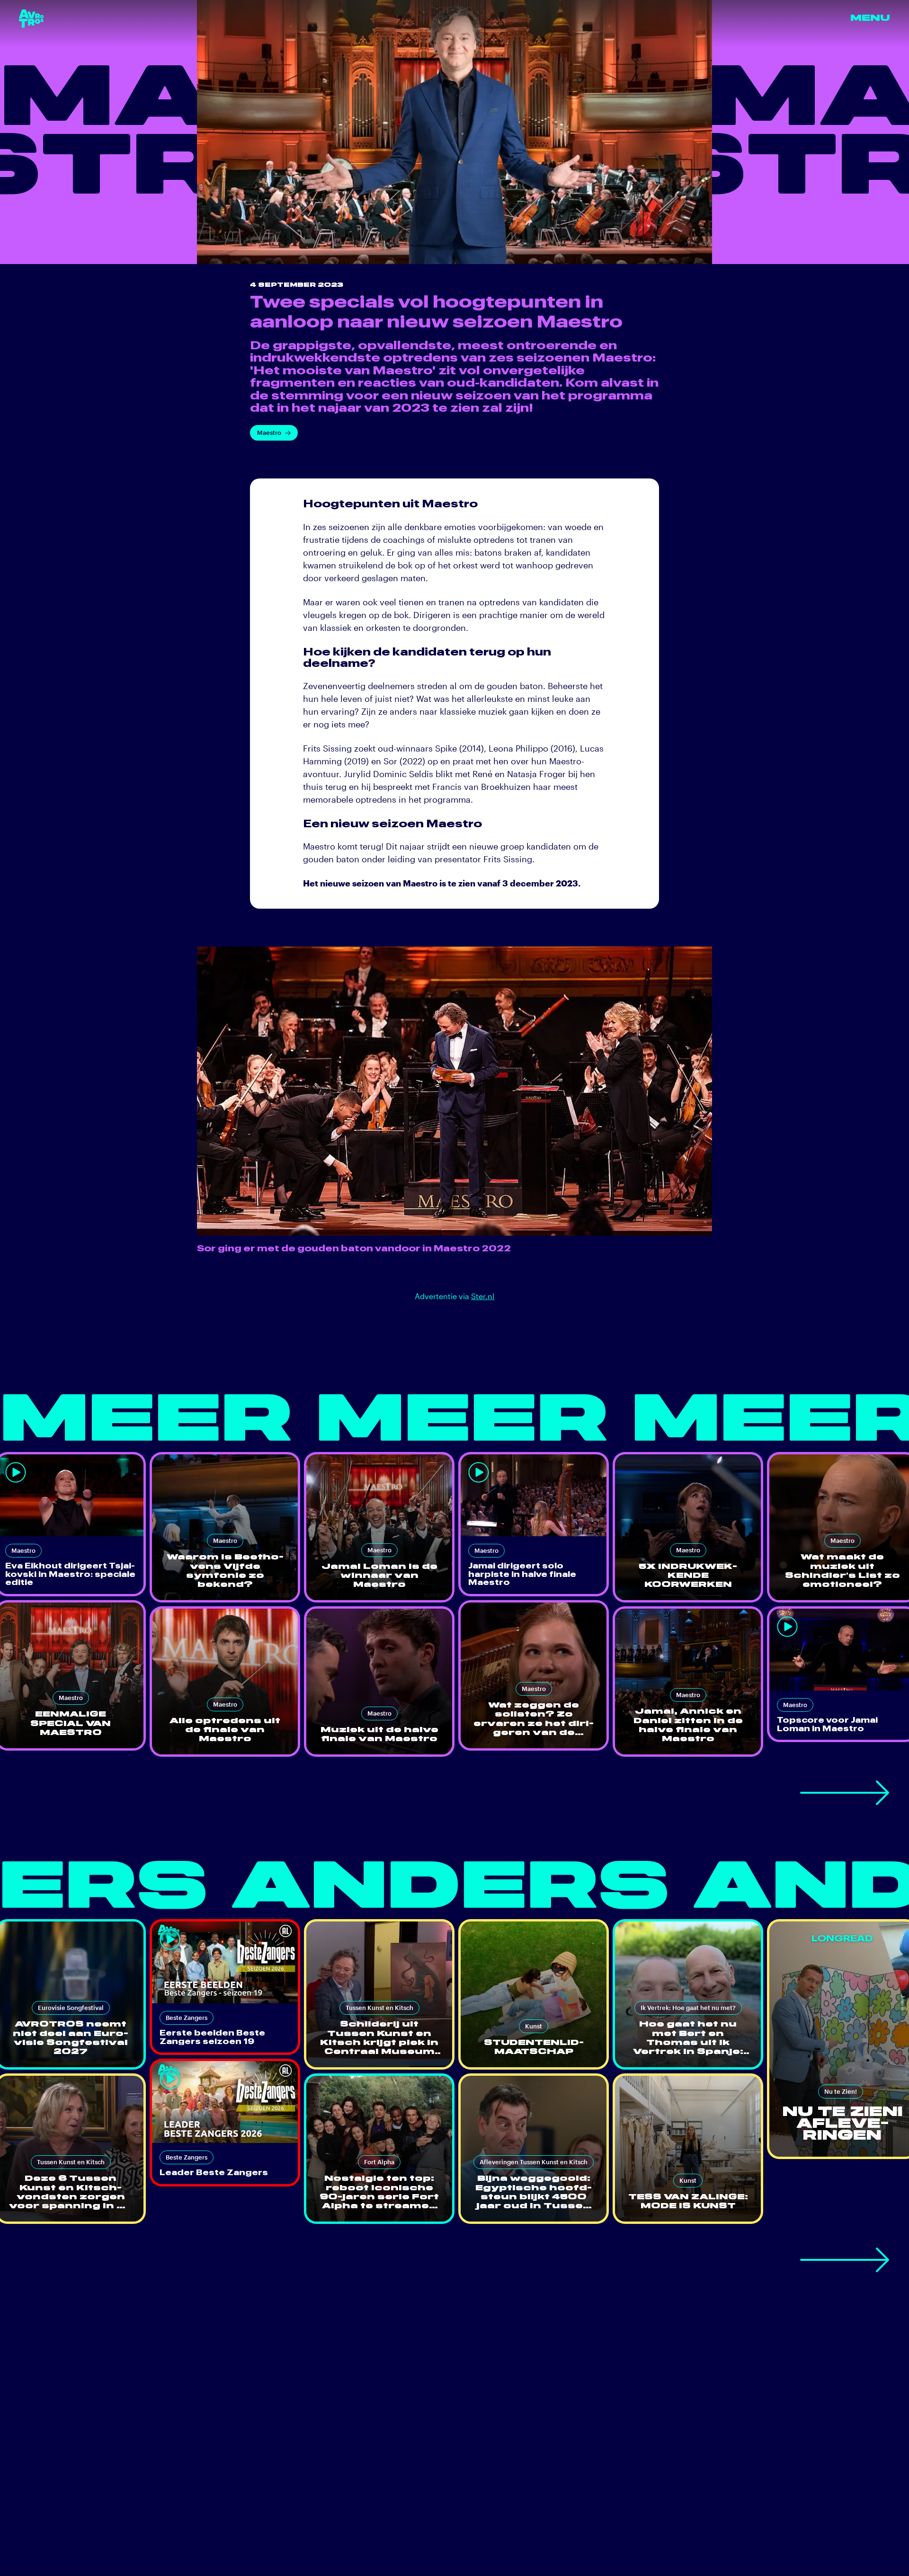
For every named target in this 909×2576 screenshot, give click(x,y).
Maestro (269, 433)
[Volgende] (845, 1793)
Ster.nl (483, 1296)
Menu (870, 18)
